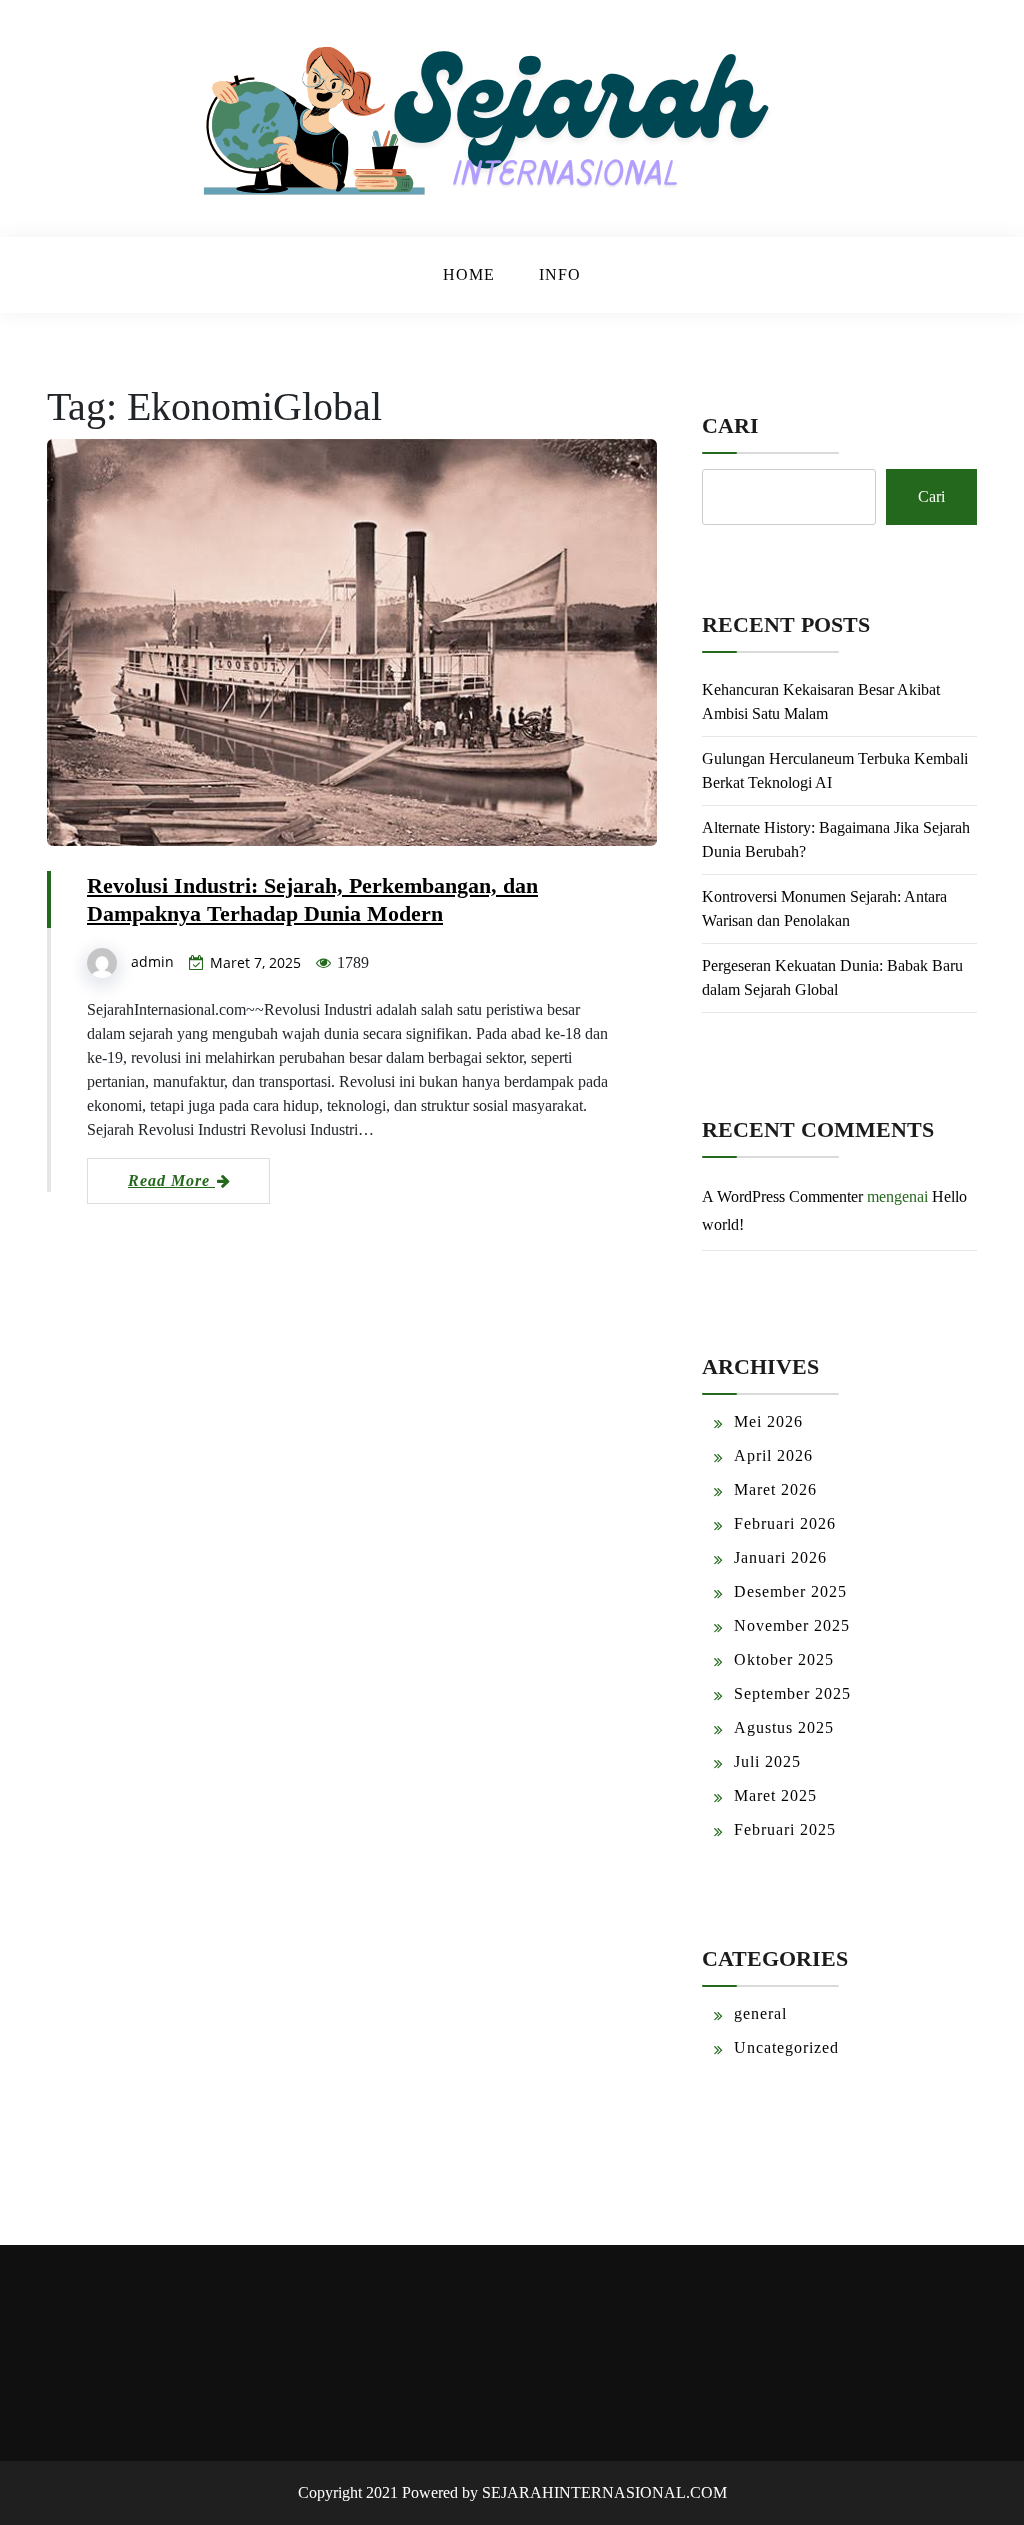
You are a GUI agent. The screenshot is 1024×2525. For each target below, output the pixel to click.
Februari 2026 (785, 1523)
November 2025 (792, 1625)
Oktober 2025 (784, 1659)
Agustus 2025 (784, 1727)
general (760, 2013)
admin (152, 961)
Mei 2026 (768, 1421)
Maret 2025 (775, 1795)
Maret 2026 (775, 1489)
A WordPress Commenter (782, 1196)
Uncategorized (786, 2047)
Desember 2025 (790, 1591)
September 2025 (792, 1693)
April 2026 (773, 1455)
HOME (469, 274)
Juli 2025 (767, 1761)
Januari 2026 (780, 1557)
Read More (171, 1180)
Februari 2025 (785, 1829)
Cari (730, 425)
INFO (560, 274)
